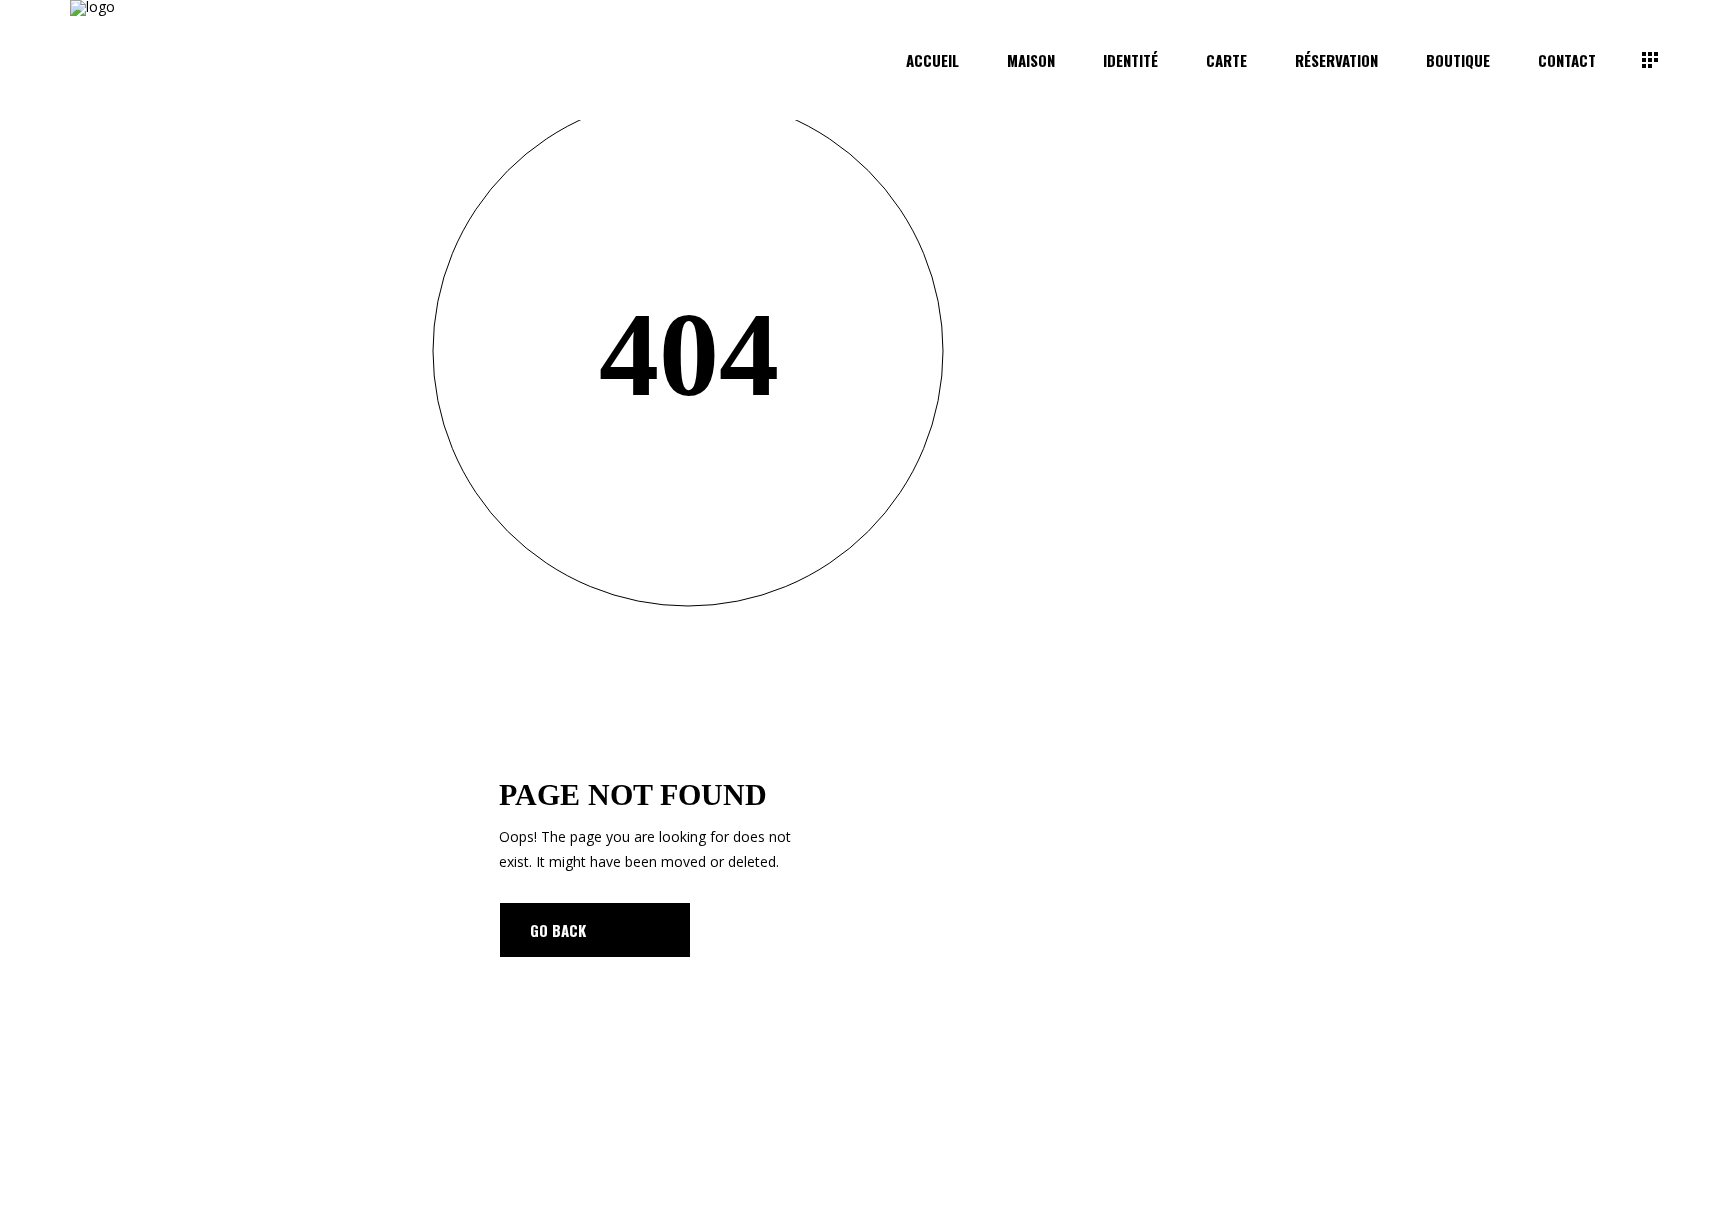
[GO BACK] (595, 930)
